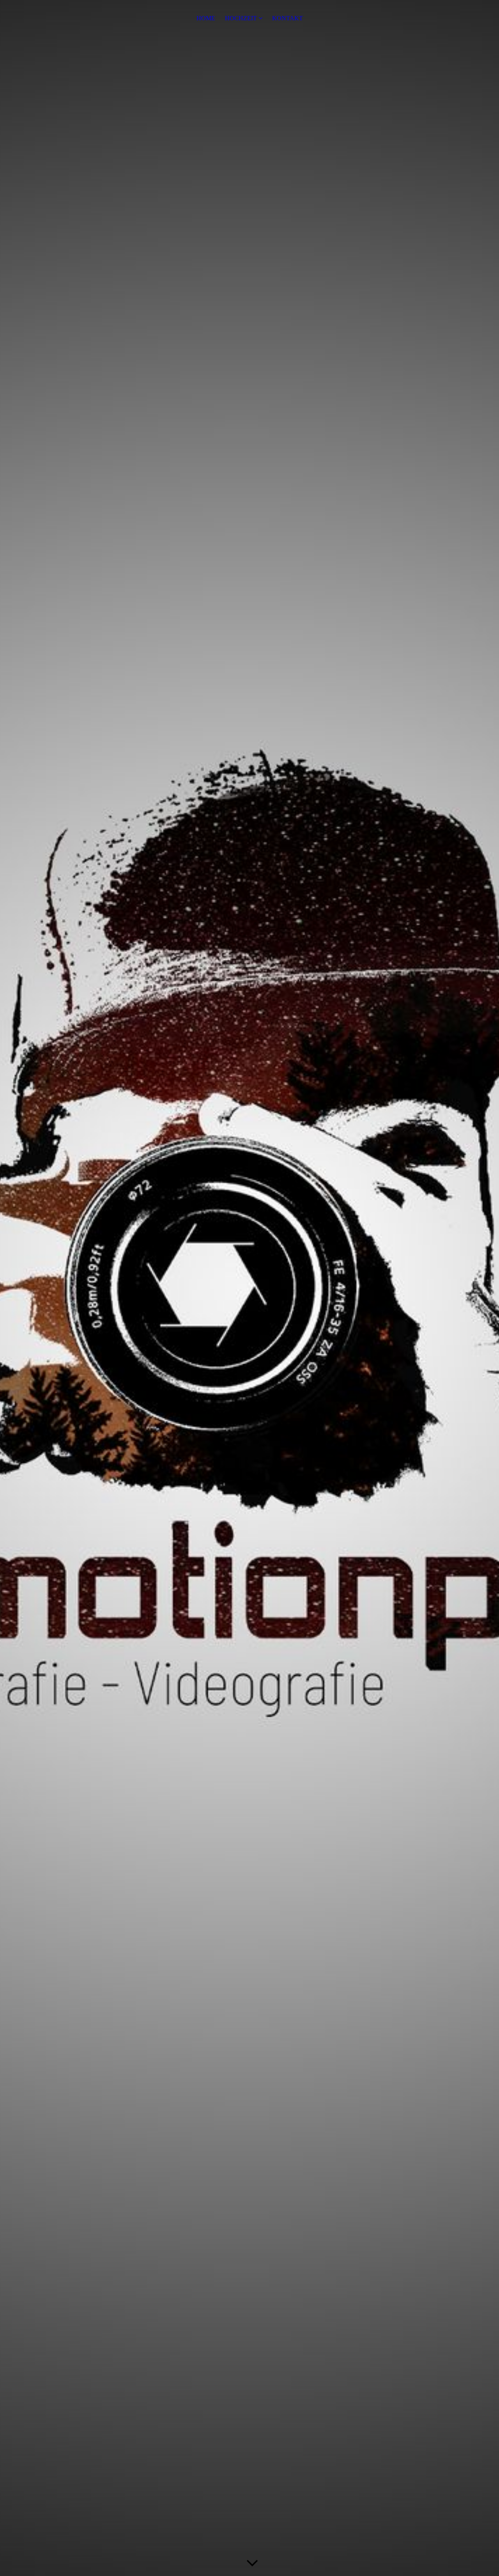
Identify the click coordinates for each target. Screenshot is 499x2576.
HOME (206, 18)
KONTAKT (288, 18)
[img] (249, 1288)
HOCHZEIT (241, 18)
